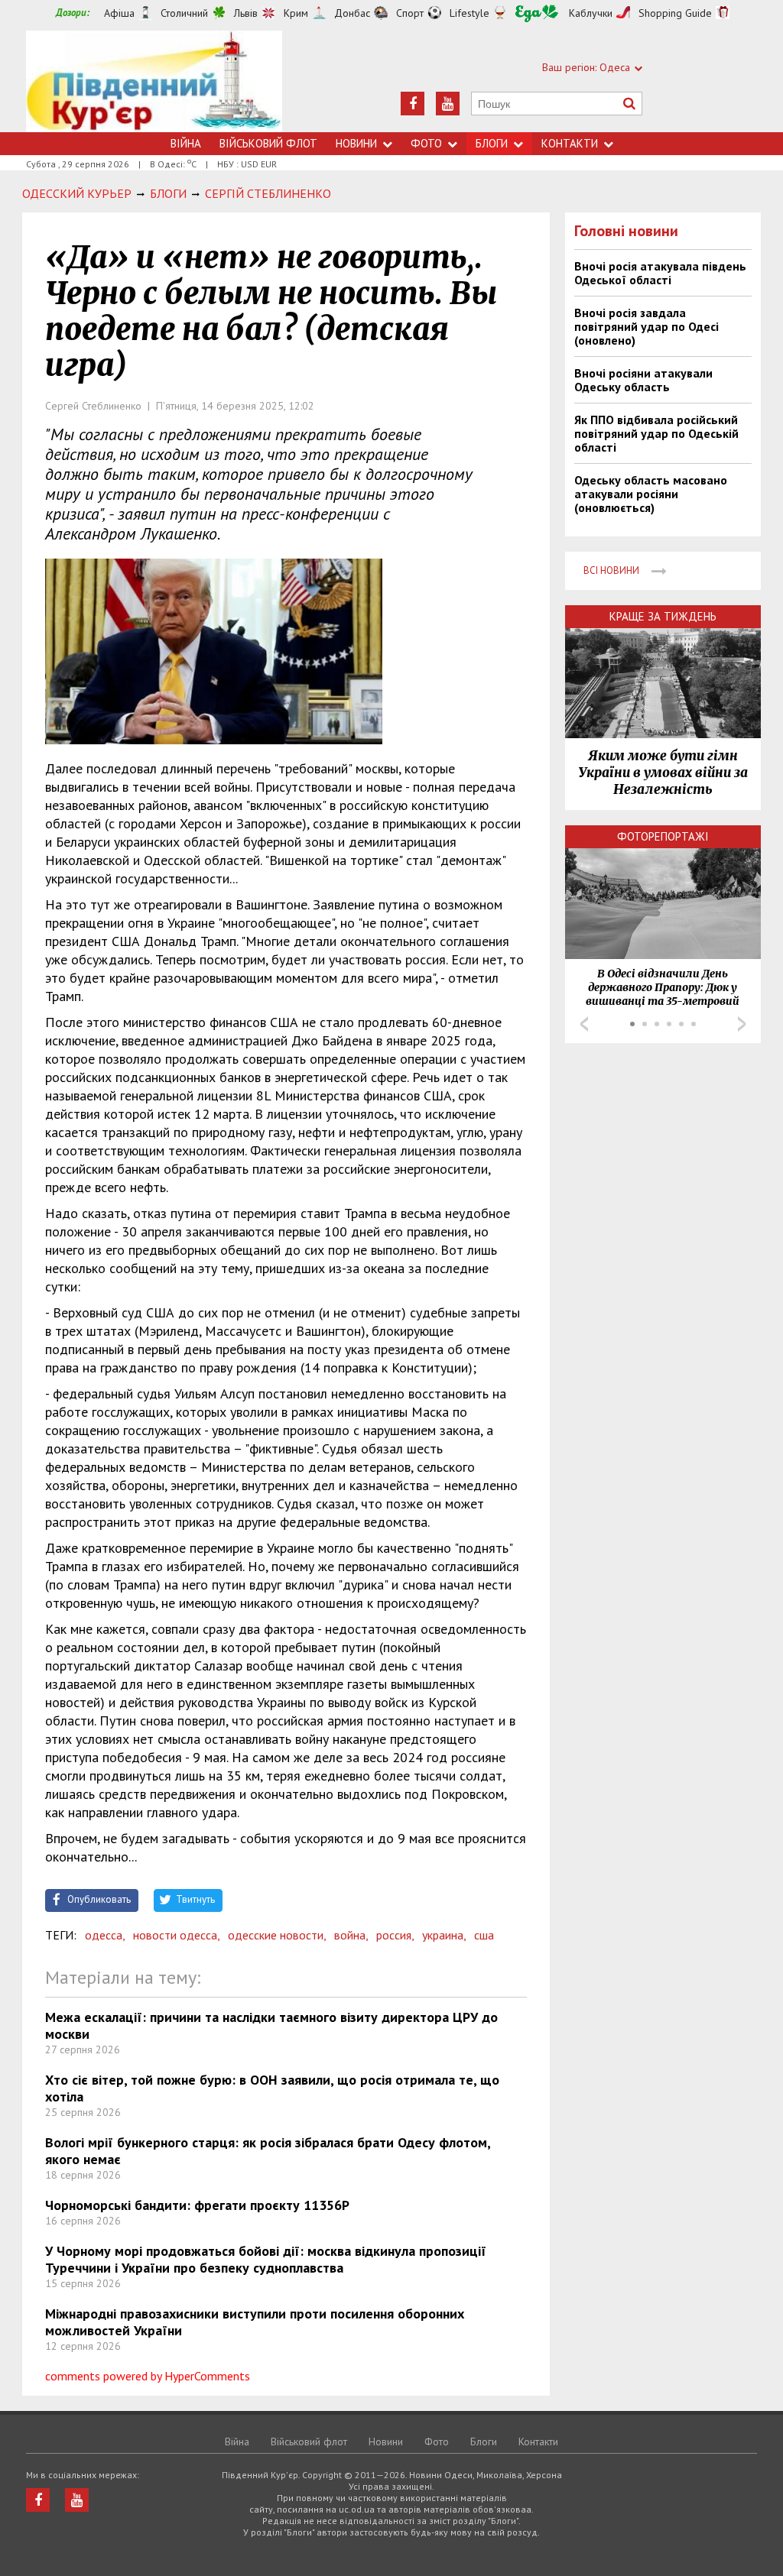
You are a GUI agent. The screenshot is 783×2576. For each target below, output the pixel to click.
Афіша (119, 13)
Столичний (184, 13)
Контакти (570, 143)
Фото (426, 143)
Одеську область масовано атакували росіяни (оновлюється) (651, 494)
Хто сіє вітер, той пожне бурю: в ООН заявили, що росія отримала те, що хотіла (272, 2088)
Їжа (537, 13)
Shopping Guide (675, 13)
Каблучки (591, 13)
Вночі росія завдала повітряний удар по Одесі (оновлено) (647, 326)
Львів (246, 13)
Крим (296, 13)
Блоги (492, 143)
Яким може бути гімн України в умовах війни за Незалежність (663, 773)
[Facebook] (413, 104)
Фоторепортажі (663, 836)
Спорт (410, 13)
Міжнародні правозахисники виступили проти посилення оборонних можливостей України (255, 2322)
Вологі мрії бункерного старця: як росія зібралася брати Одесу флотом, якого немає (268, 2151)
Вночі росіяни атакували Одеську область (643, 380)
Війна (186, 143)
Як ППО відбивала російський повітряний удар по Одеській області (656, 433)
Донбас (352, 13)
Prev (584, 1024)
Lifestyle (469, 13)
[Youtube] (448, 104)
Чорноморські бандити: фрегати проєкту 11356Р (197, 2205)
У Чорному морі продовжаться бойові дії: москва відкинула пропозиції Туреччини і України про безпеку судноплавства (266, 2259)
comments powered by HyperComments (148, 2376)
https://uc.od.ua (154, 81)
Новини (356, 143)
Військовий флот (268, 143)
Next (742, 1024)
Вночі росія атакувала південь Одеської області (660, 273)
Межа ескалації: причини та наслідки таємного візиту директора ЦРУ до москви (271, 2025)
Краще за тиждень (663, 616)
